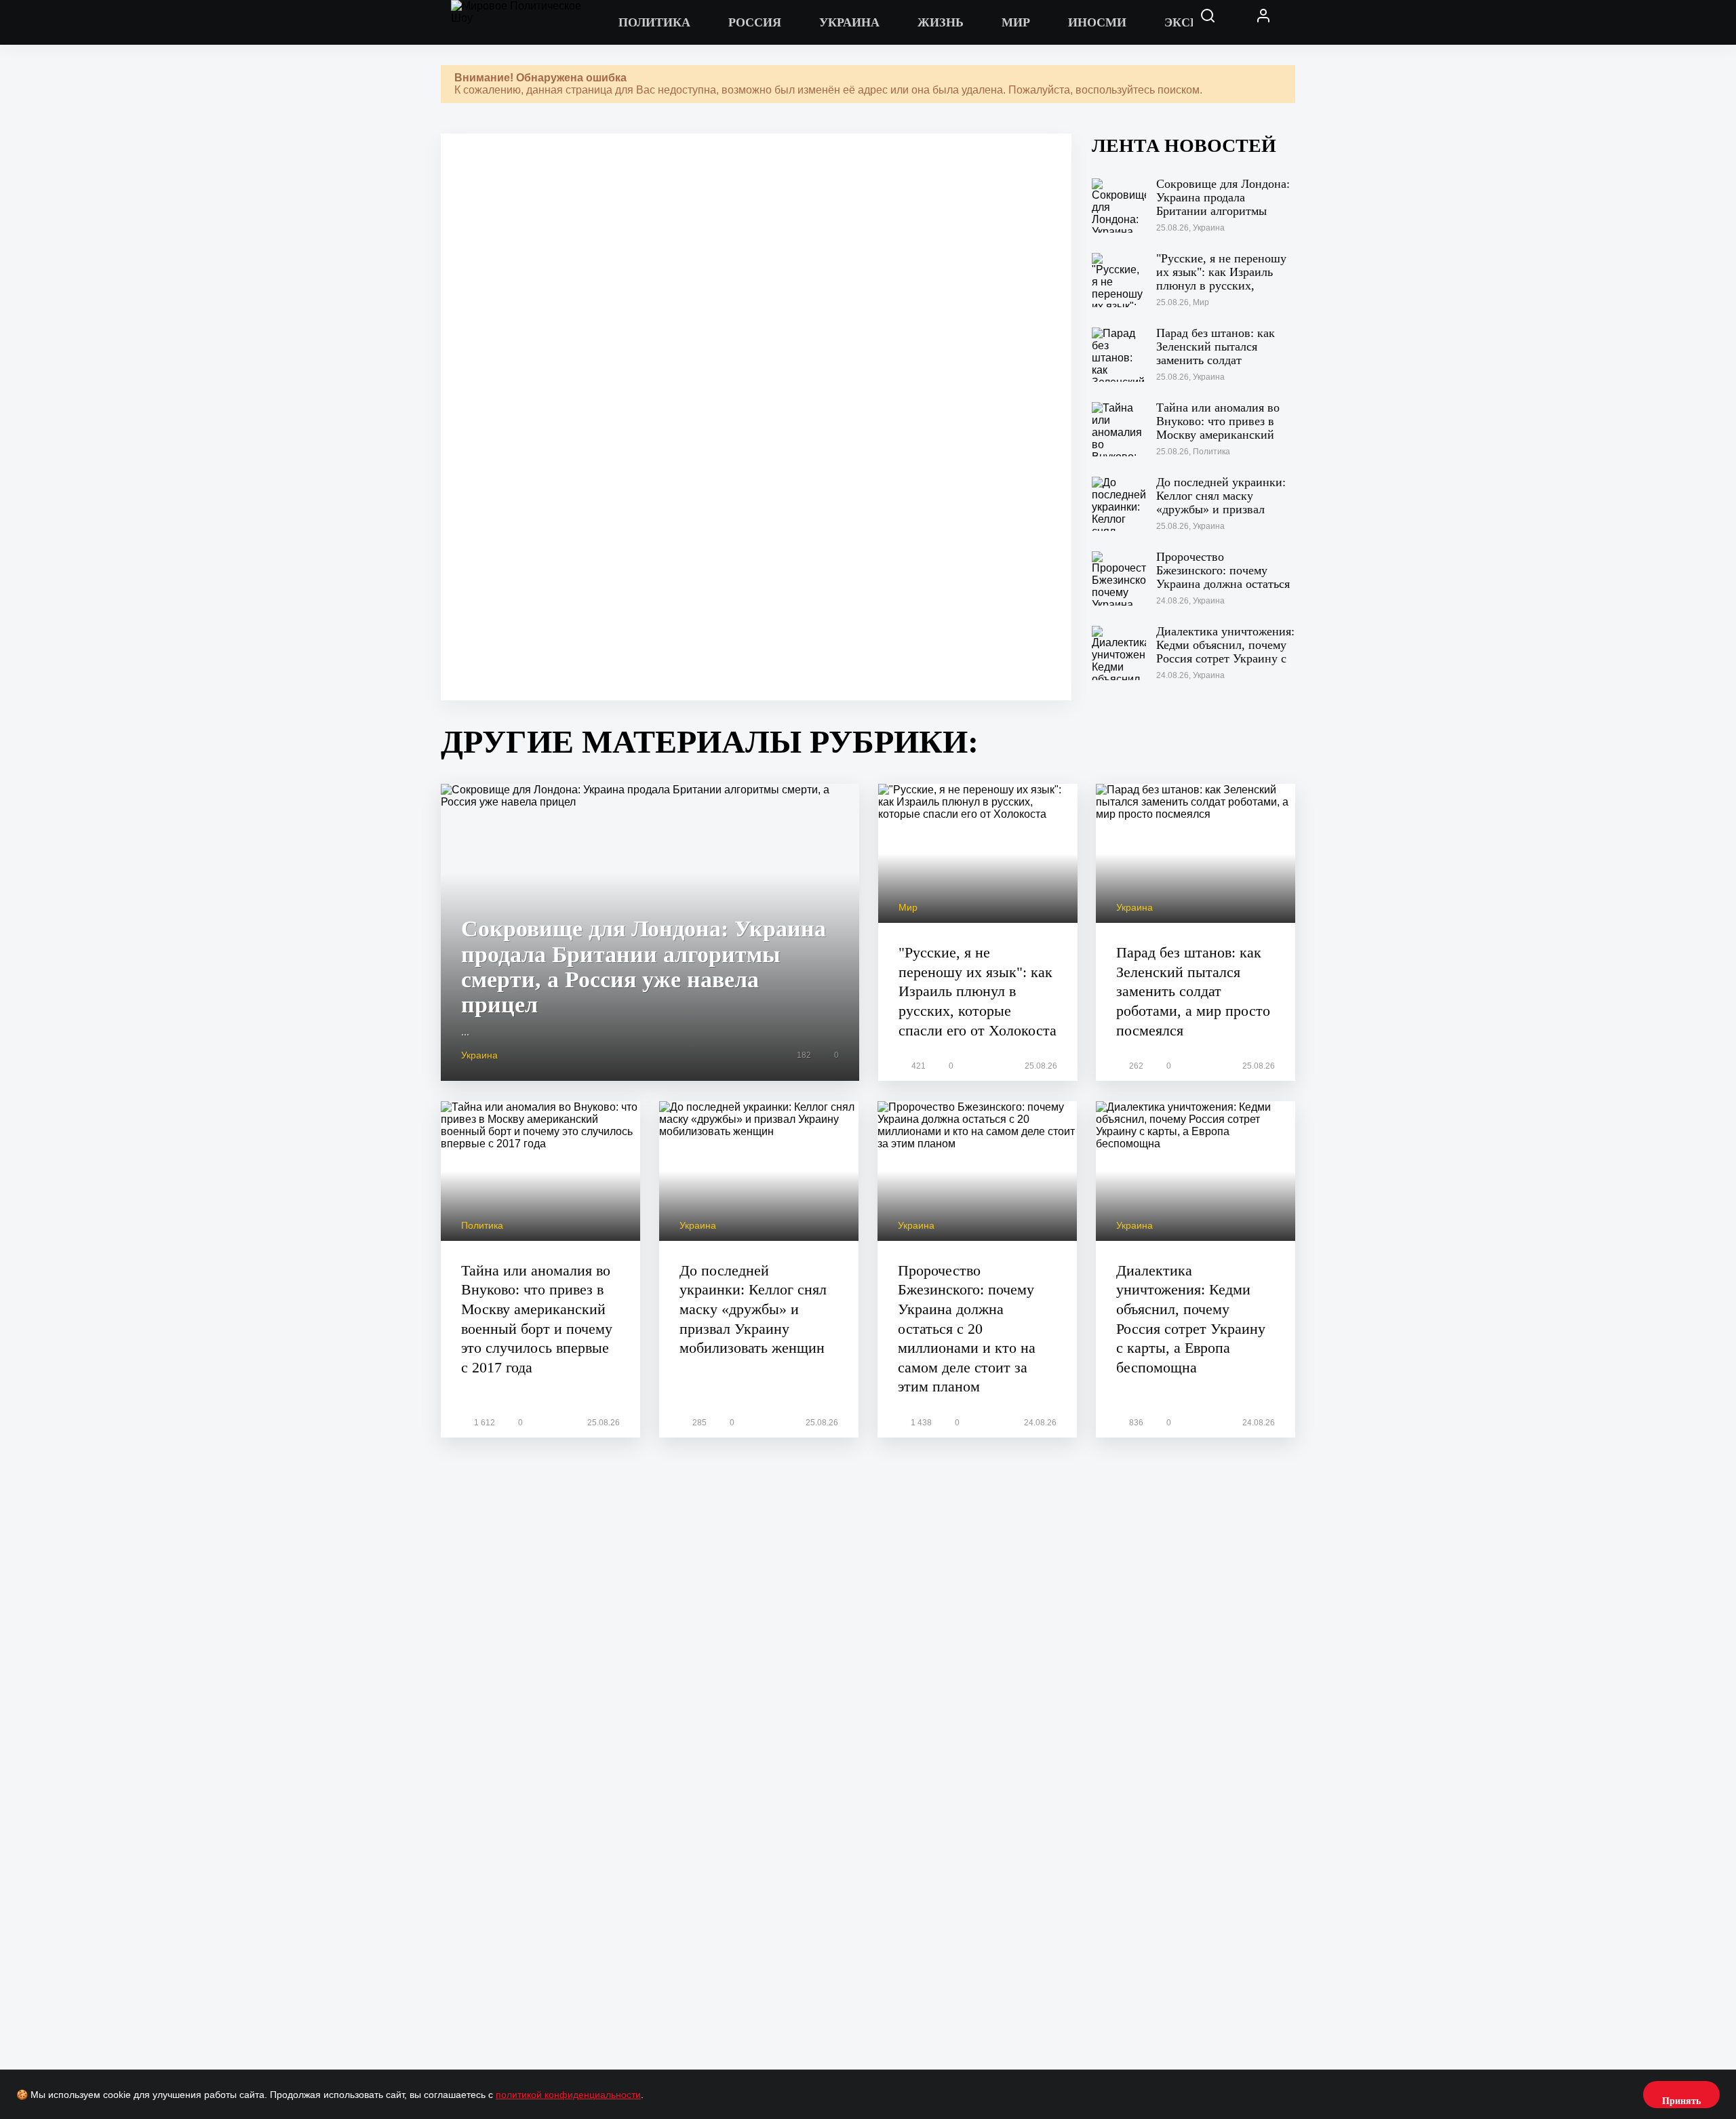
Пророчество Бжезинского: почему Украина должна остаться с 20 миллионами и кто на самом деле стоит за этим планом (967, 1329)
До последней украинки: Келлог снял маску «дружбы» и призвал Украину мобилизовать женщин (753, 1309)
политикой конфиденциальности (568, 2095)
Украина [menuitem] (849, 22)
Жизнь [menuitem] (941, 22)
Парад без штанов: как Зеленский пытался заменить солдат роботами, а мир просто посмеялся (1193, 991)
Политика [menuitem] (654, 22)
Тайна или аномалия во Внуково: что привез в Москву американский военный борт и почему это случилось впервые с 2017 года (537, 1319)
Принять (1681, 2101)
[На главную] (526, 22)
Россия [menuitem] (755, 22)
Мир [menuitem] (1016, 22)
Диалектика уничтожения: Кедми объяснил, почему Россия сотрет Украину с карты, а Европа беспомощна (1191, 1319)
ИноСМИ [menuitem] (1097, 22)
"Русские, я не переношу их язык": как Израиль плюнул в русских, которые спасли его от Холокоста (978, 991)
